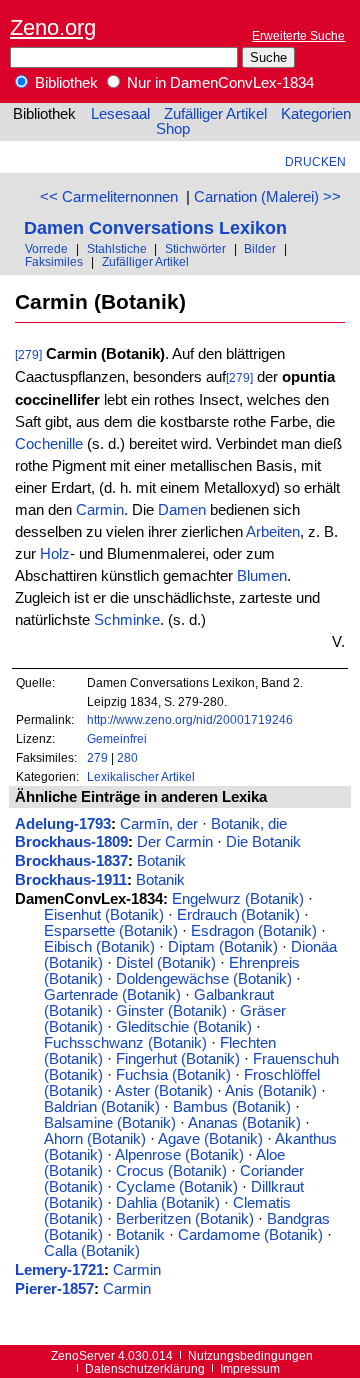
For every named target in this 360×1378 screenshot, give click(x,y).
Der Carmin (175, 842)
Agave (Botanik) (210, 1139)
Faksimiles (54, 261)
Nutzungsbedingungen (250, 1355)
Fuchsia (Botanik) (173, 1075)
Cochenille (49, 444)
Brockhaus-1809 (71, 842)
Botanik (161, 861)
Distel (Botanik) (166, 963)
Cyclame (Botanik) (177, 1187)
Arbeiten (273, 532)
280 (127, 757)
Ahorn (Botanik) (95, 1139)
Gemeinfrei (117, 738)
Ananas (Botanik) (244, 1123)
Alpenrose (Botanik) (179, 1155)
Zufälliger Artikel (215, 114)
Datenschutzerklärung (145, 1368)
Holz (55, 554)
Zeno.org (53, 27)
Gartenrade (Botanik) (112, 995)
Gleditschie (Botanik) (184, 1027)
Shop (173, 129)
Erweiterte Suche (298, 35)
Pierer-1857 (54, 1289)
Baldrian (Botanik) (102, 1107)
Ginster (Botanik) (171, 1011)
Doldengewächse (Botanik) (204, 979)
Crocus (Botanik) (171, 1171)
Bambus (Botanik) (232, 1107)
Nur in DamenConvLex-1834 (218, 83)
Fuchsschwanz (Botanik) (125, 1043)
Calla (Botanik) (92, 1251)
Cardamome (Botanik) (250, 1235)
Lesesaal (120, 114)
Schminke (127, 620)
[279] (28, 354)
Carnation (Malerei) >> (267, 197)
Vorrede (46, 248)
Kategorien (316, 114)
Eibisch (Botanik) (99, 947)
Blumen (262, 576)
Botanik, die (249, 824)
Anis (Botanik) (271, 1091)
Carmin (100, 510)
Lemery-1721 (59, 1270)
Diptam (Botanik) (223, 947)
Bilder (260, 248)
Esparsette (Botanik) (111, 931)
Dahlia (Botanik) (168, 1203)
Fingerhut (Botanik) (178, 1059)
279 (97, 757)
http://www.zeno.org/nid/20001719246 (190, 719)
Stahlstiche (117, 248)
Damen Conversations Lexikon (155, 227)
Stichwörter (195, 248)
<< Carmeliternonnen (109, 197)
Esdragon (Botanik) (254, 931)
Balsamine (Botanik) (110, 1123)
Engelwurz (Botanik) (238, 899)
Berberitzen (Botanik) (185, 1219)
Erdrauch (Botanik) (238, 915)
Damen (182, 510)
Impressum (250, 1368)
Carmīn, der (159, 824)
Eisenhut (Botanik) (104, 915)
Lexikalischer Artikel (141, 776)
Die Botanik (263, 842)
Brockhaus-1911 (71, 880)
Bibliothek (64, 83)
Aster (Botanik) (164, 1091)
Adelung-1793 (63, 824)
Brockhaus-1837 (71, 861)
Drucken (315, 161)
